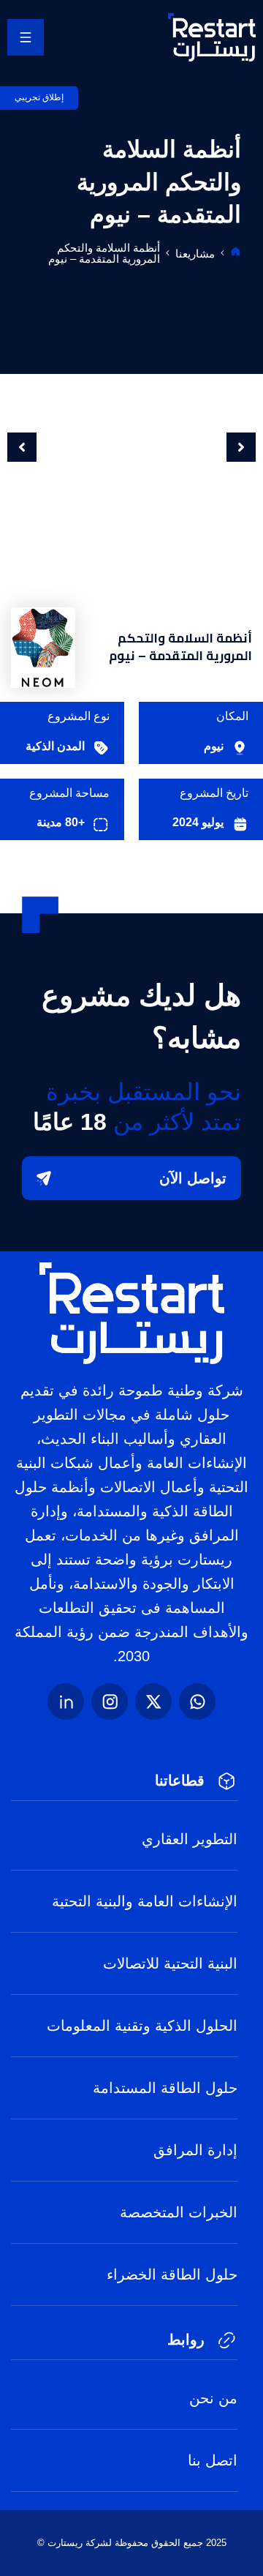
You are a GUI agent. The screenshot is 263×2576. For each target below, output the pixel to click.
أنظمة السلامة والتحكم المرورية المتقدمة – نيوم (104, 253)
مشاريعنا (195, 254)
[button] (22, 447)
